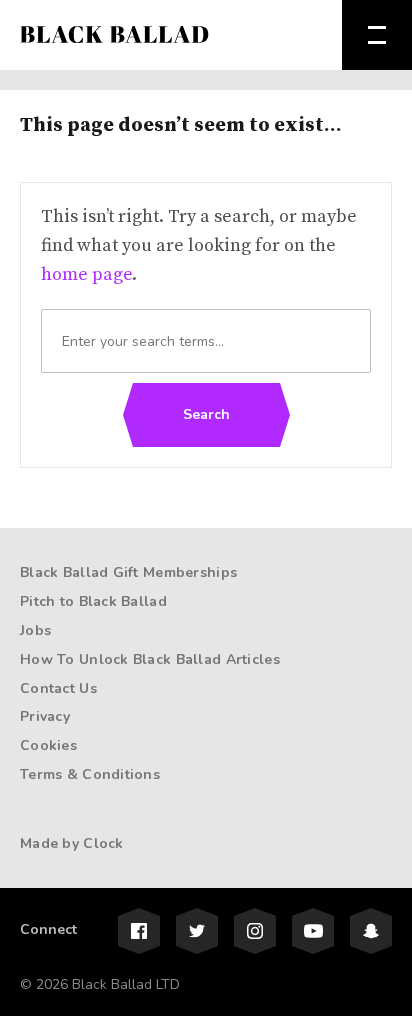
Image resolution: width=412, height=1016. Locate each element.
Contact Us (58, 688)
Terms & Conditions (90, 774)
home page (86, 274)
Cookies (48, 745)
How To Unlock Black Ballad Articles (150, 659)
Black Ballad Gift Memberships (128, 572)
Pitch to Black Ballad (93, 601)
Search (206, 414)
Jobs (35, 630)
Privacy (45, 716)
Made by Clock (72, 843)
